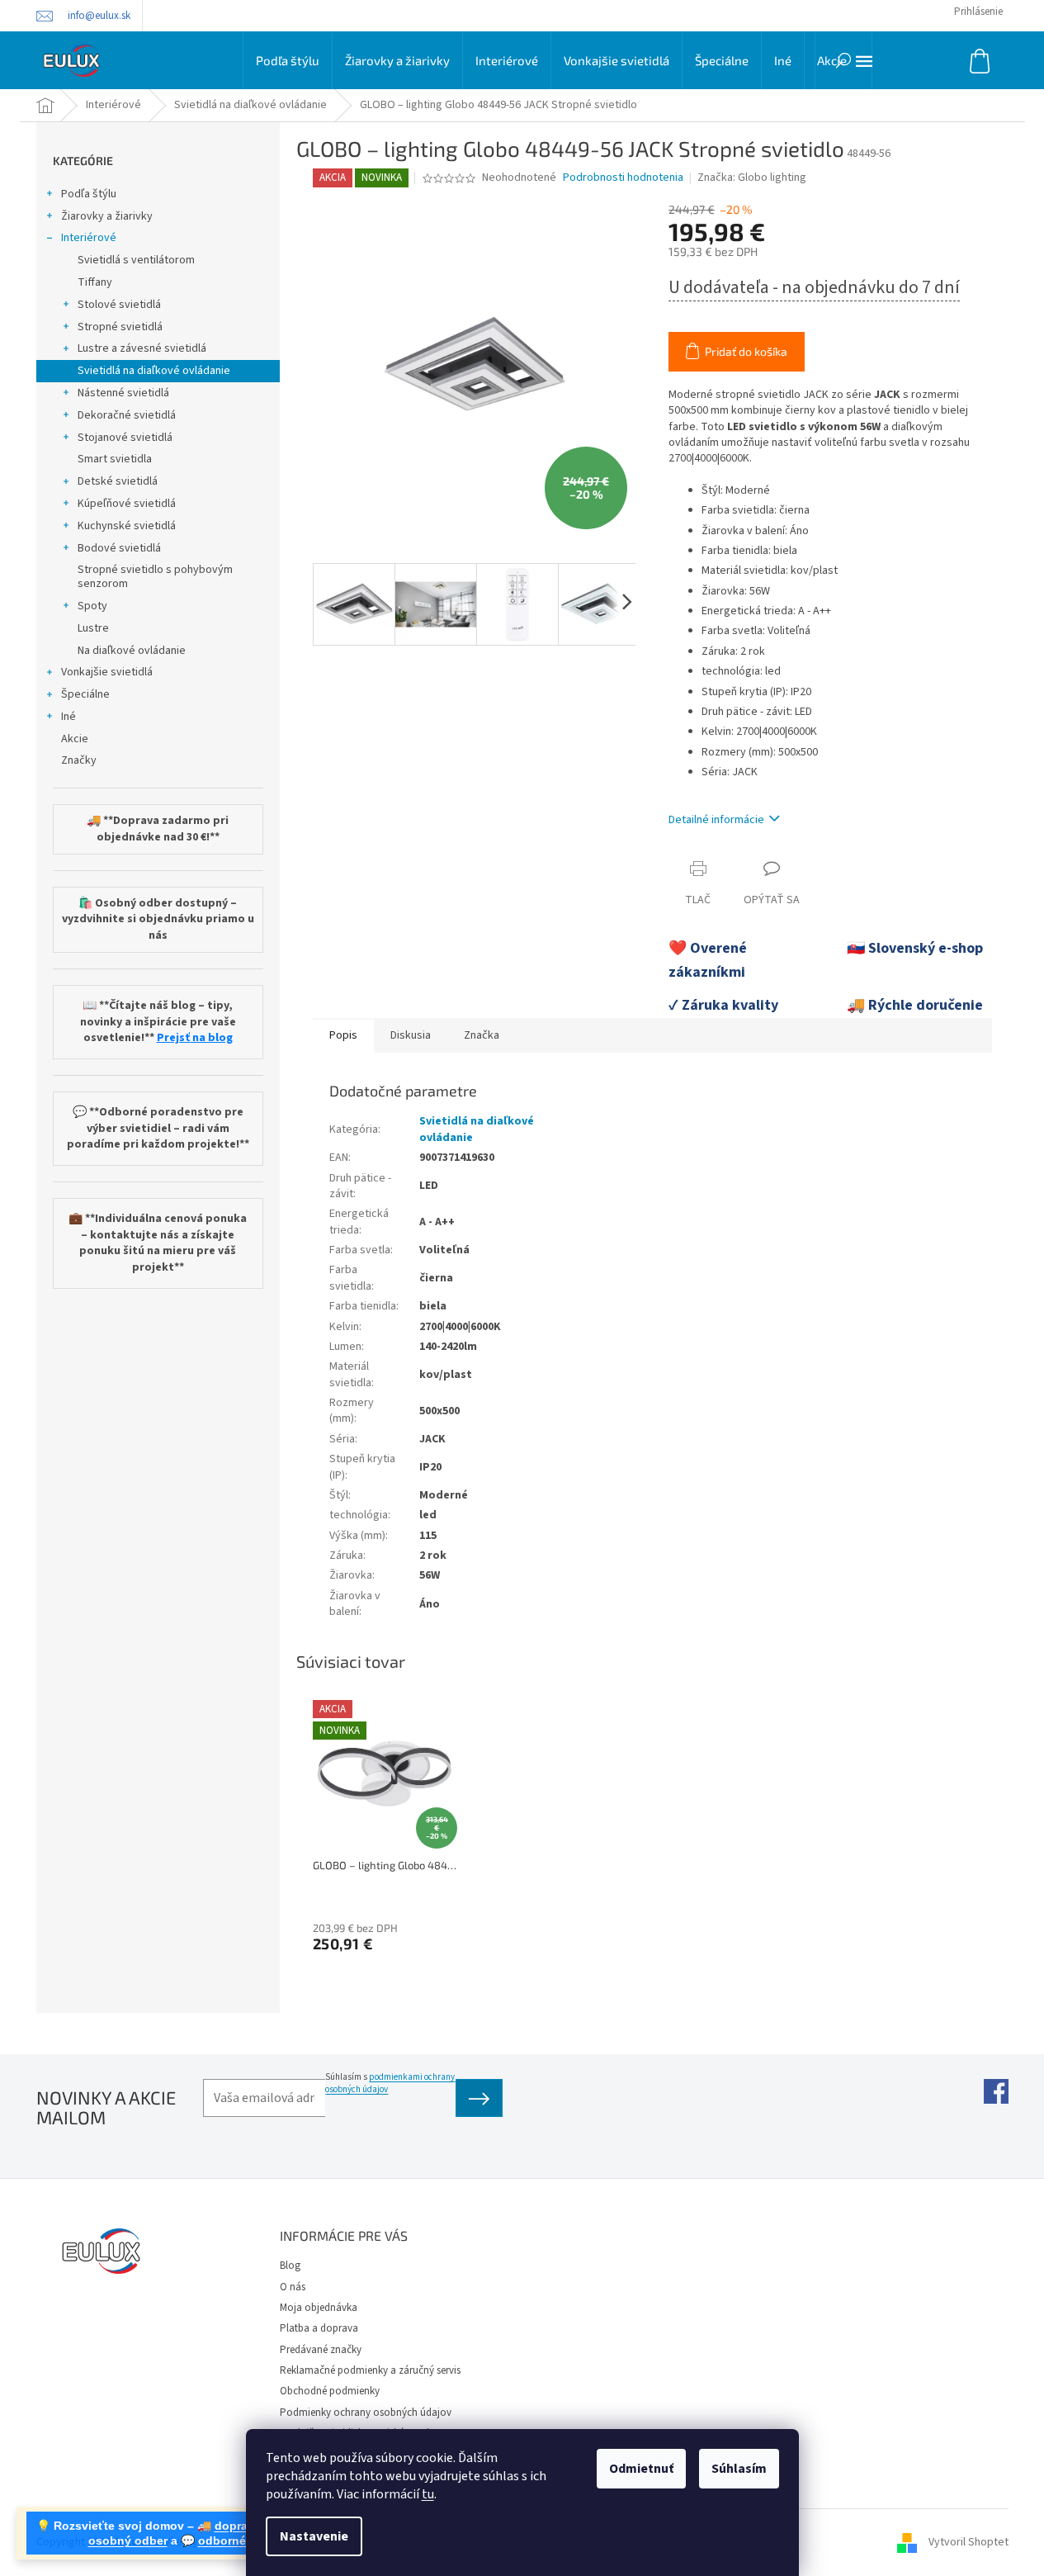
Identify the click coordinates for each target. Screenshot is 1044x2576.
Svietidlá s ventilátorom (136, 260)
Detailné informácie (716, 820)
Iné (68, 717)
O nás (293, 2287)
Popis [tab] (343, 1035)
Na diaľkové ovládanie (132, 651)
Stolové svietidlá (119, 305)
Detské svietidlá (118, 481)
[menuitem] (288, 60)
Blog (290, 2266)
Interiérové (89, 238)
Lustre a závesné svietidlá (142, 348)
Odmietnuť (641, 2469)
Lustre (93, 628)
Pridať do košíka (746, 351)
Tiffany (95, 282)
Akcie (75, 739)
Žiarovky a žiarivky (107, 216)
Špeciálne (85, 694)
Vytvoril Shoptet (968, 2542)
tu (428, 2494)
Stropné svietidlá (120, 327)
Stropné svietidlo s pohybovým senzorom (155, 577)
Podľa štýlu (89, 194)
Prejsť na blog (195, 1038)
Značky (79, 760)
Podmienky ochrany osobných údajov (366, 2413)
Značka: (752, 178)
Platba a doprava (319, 2328)
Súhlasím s (390, 2083)
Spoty (92, 606)
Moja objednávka (319, 2308)
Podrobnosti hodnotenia (623, 178)
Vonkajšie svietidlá (107, 672)
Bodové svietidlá (119, 548)
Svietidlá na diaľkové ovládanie (154, 371)
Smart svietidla (115, 459)
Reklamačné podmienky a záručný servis (370, 2370)
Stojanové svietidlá (125, 438)
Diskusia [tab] (411, 1035)
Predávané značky (321, 2350)
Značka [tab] (482, 1035)
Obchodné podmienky (330, 2391)
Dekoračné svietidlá (127, 415)
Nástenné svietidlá (123, 393)
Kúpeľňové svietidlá (127, 504)
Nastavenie (314, 2536)
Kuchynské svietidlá (127, 526)
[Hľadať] (843, 60)
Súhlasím (739, 2469)
